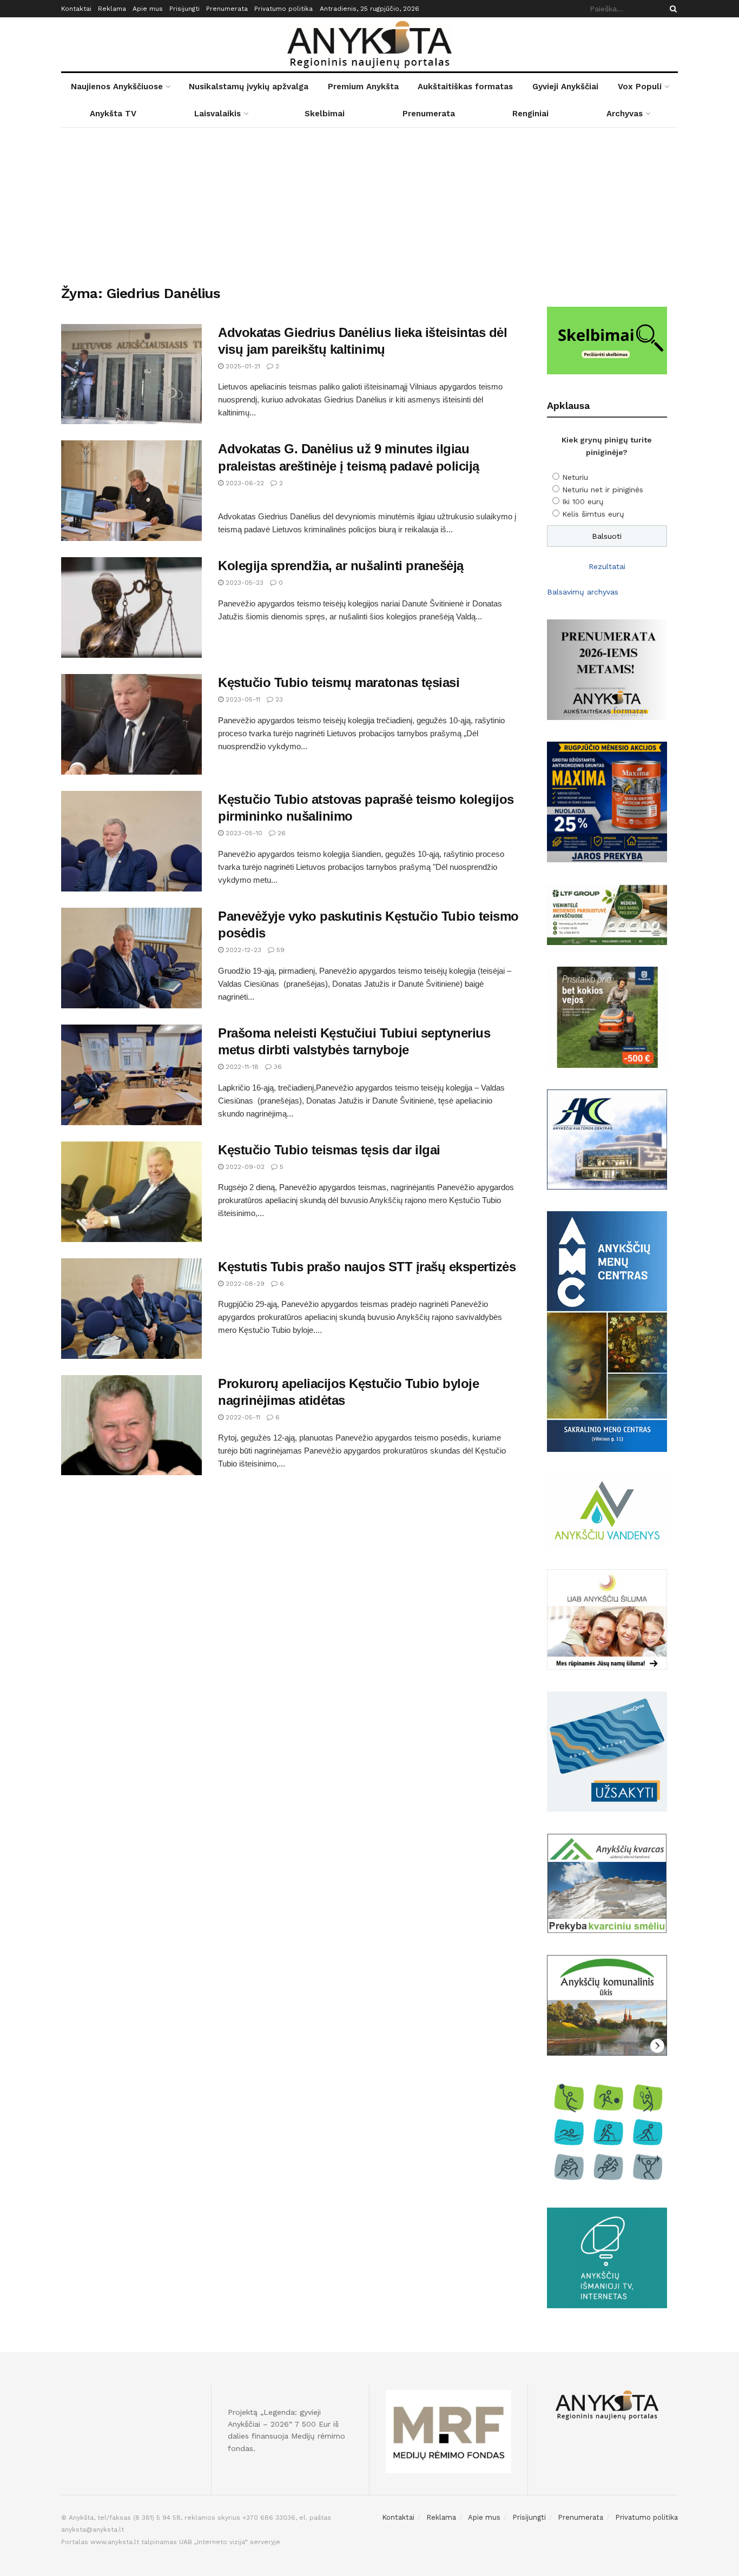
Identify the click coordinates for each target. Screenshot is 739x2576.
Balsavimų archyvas (583, 592)
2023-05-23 (243, 583)
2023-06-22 (244, 483)
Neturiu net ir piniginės (603, 490)
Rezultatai (607, 566)
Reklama (112, 9)
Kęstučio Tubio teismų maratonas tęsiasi (339, 682)
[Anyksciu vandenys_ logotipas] (607, 1510)
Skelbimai (325, 114)
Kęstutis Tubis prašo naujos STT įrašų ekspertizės (367, 1267)
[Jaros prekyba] (607, 801)
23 (278, 699)
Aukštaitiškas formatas (465, 87)
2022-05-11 (242, 1417)
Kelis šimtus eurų (593, 514)
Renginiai (530, 114)
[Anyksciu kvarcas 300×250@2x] (607, 1883)
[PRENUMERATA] (607, 669)
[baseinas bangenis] (607, 1751)
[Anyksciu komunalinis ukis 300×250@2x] (607, 2004)
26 (281, 833)
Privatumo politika (283, 9)
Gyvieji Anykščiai (565, 87)
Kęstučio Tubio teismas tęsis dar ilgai (329, 1150)
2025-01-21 (242, 366)
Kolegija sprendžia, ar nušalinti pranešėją (341, 566)
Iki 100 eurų (583, 501)
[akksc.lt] (607, 2131)
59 (279, 950)
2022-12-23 (242, 950)
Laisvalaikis (217, 114)
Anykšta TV (113, 114)
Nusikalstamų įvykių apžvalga (249, 87)
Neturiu (575, 477)
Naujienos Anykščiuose (117, 87)
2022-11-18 (241, 1067)
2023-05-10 (243, 833)
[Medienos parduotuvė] (607, 914)
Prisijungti (184, 9)
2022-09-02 (244, 1167)
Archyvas (625, 114)
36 (277, 1067)
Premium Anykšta (363, 87)
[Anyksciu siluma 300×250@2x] (607, 1619)
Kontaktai (76, 9)
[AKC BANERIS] (607, 1139)
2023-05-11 (242, 699)
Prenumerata (227, 9)
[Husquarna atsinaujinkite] (607, 1016)
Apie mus (148, 9)
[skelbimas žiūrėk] (607, 340)
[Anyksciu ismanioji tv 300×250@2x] (607, 2257)
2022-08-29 (244, 1284)
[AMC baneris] (607, 1331)
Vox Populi (640, 87)
